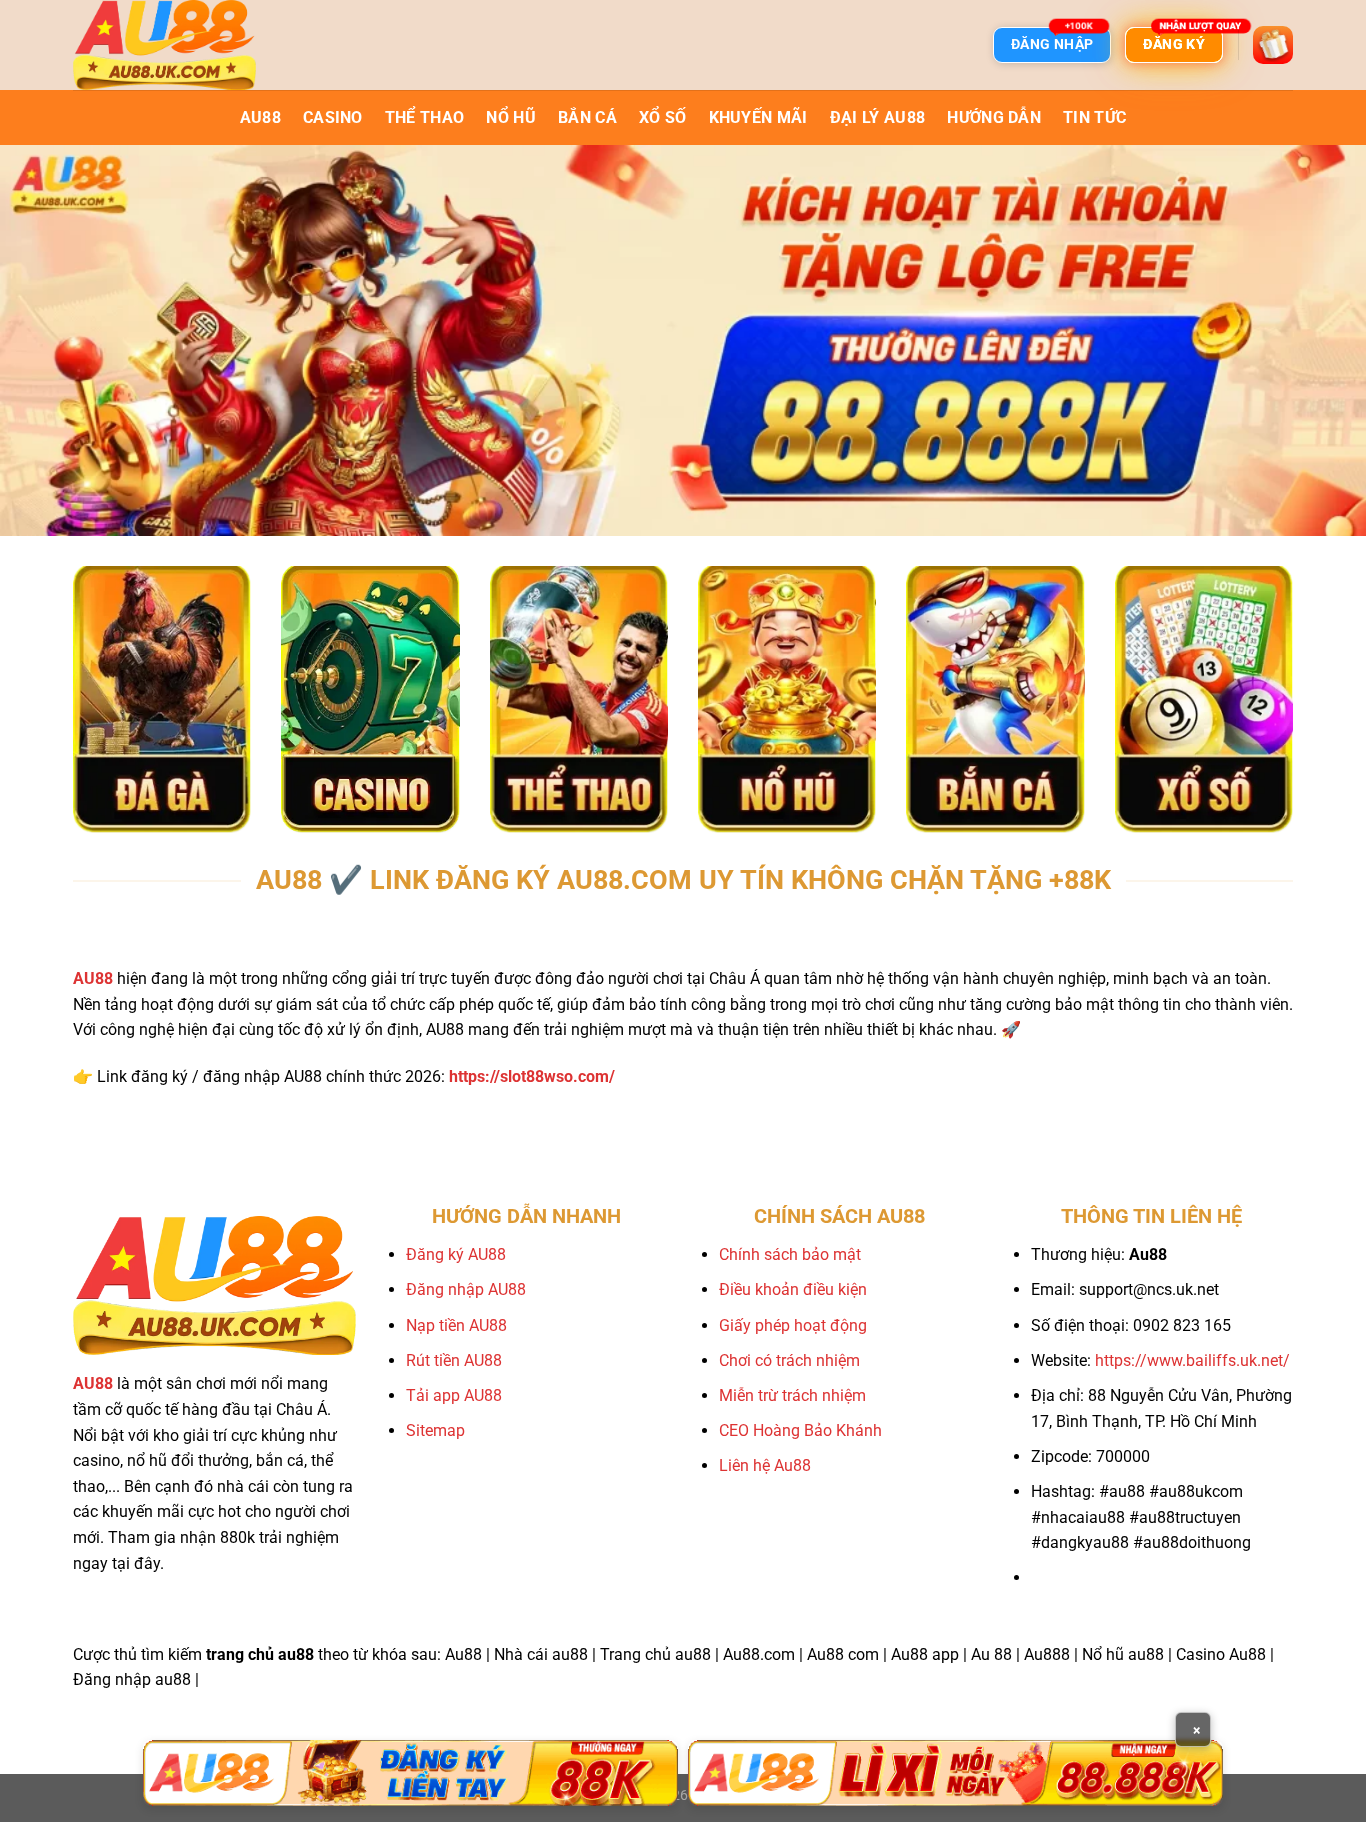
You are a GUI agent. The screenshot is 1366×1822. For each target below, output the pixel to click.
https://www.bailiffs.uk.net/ (1192, 1360)
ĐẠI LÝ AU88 (878, 117)
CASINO (333, 117)
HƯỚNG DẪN (994, 117)
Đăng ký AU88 (456, 1254)
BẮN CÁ (587, 117)
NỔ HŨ (511, 117)
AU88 (260, 117)
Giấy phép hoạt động (793, 1325)
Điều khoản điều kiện (793, 1289)
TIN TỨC (1094, 117)
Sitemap (435, 1430)
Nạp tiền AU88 (456, 1325)
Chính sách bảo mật (790, 1254)
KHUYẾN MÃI (758, 117)
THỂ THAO (425, 117)
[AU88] (410, 1773)
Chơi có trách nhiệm (789, 1360)
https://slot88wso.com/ (532, 1076)
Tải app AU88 (454, 1395)
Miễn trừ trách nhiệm (792, 1395)
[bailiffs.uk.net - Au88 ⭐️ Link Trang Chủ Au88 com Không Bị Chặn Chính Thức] (173, 45)
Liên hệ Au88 (765, 1465)
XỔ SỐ (663, 117)
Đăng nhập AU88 (466, 1289)
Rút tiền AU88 (454, 1360)
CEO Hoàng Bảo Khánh (800, 1430)
